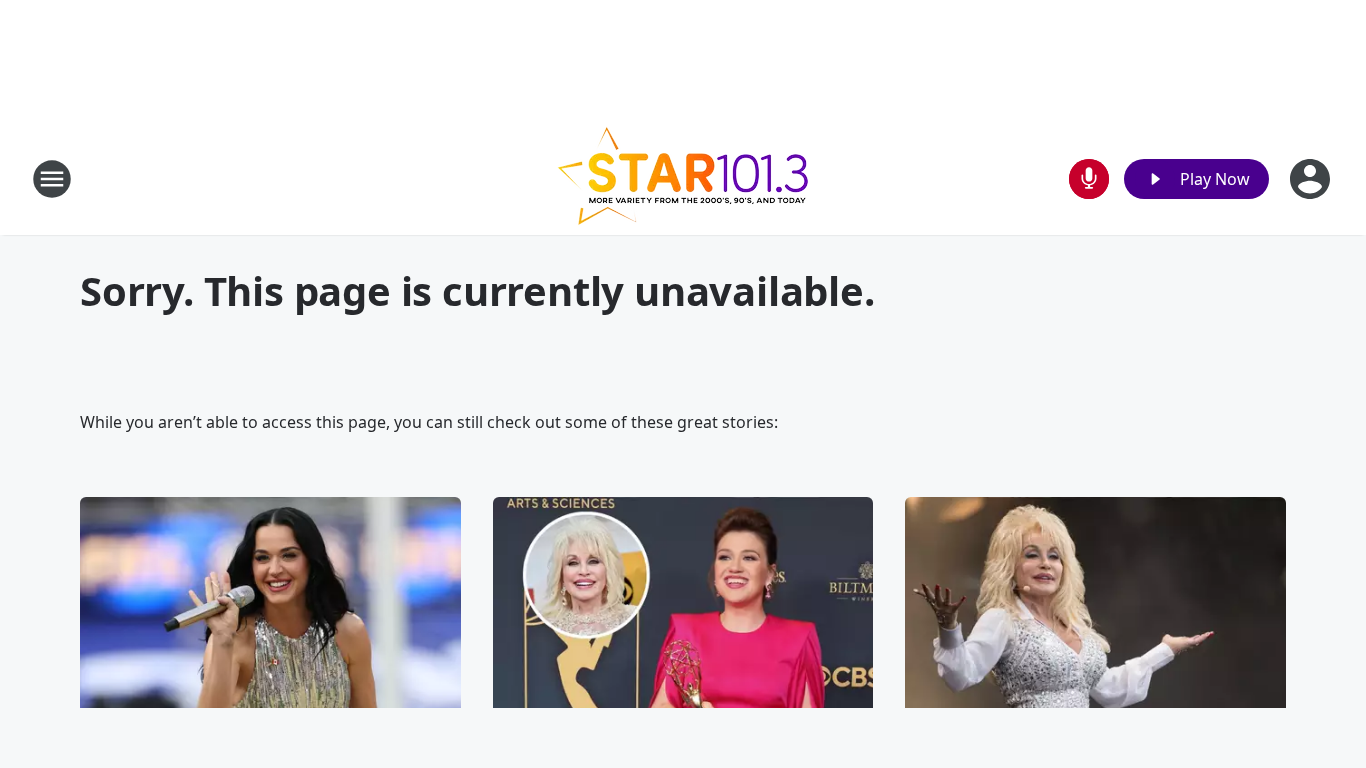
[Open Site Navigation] (52, 179)
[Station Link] (683, 178)
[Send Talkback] (1089, 179)
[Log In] (1312, 179)
